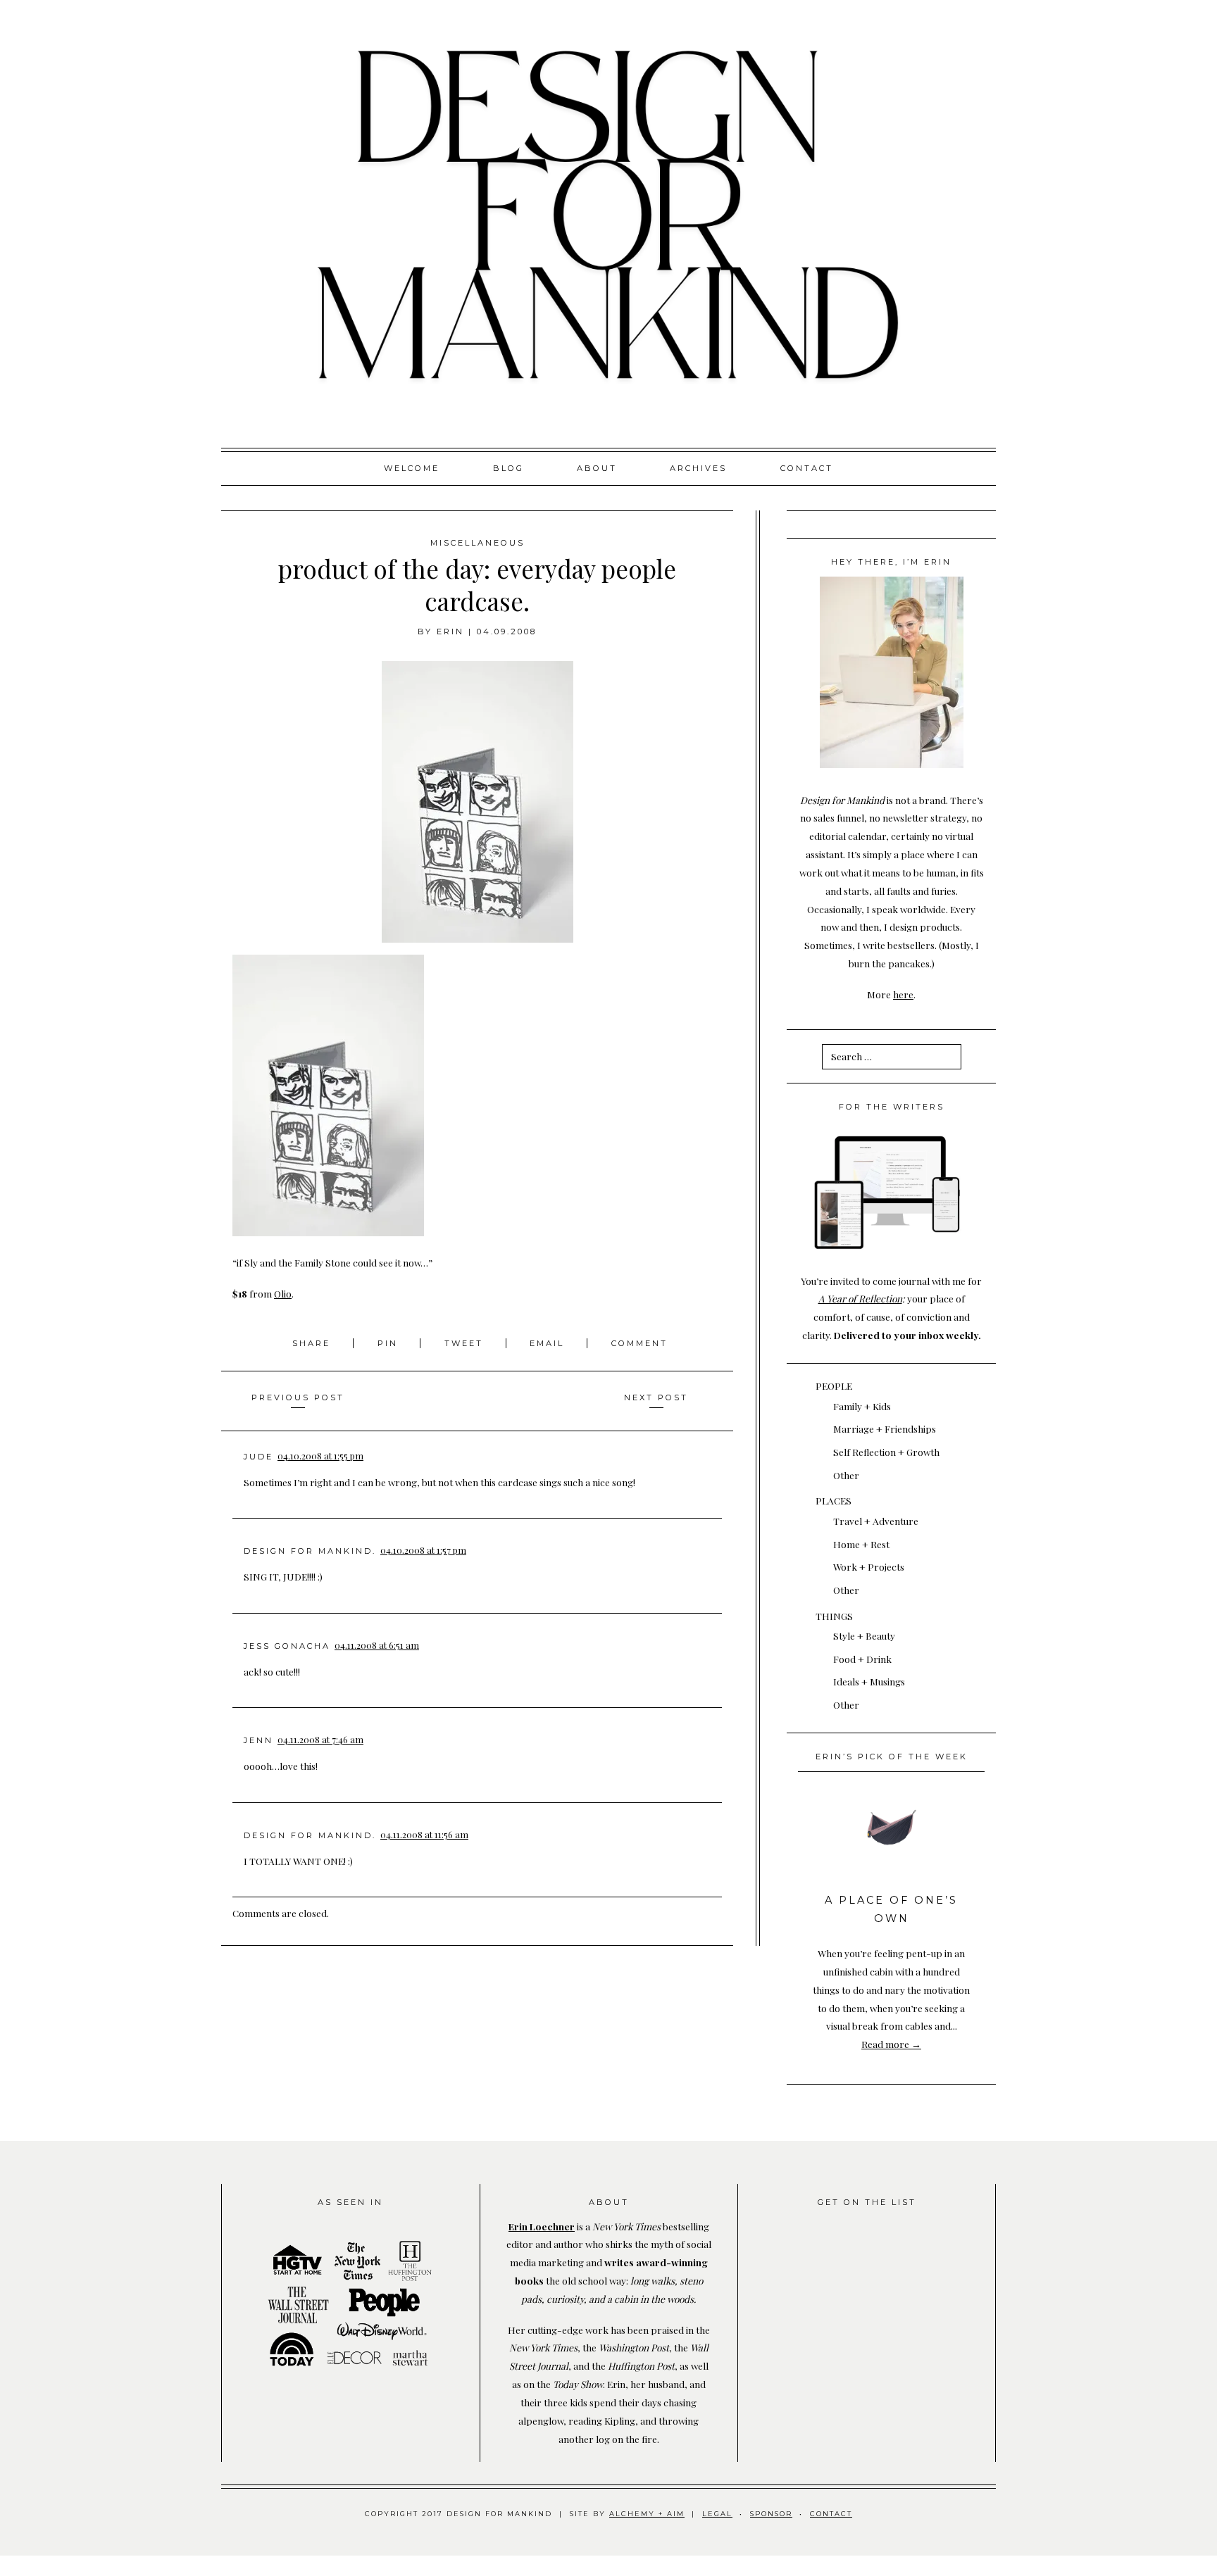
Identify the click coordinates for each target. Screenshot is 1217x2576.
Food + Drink (862, 1659)
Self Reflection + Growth (886, 1452)
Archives (698, 468)
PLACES (834, 1500)
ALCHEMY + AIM (647, 2514)
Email (547, 1343)
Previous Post (298, 1397)
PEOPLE (834, 1386)
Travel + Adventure (876, 1521)
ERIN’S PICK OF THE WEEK (892, 1757)
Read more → (891, 2044)
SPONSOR (771, 2514)
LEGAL (717, 2514)
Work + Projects (869, 1566)
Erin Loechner (542, 2226)
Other (846, 1475)
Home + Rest (861, 1544)
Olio (283, 1293)
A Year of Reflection (860, 1298)
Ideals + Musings (869, 1681)
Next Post (656, 1397)
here (903, 994)
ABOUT (597, 468)
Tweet (466, 1343)
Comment (639, 1343)
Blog (508, 468)
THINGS (834, 1616)
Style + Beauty (864, 1635)
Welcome (412, 468)
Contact (807, 468)
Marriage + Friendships (885, 1428)
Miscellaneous (478, 543)
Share (313, 1343)
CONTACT (831, 2514)
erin (450, 632)
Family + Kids (862, 1406)
